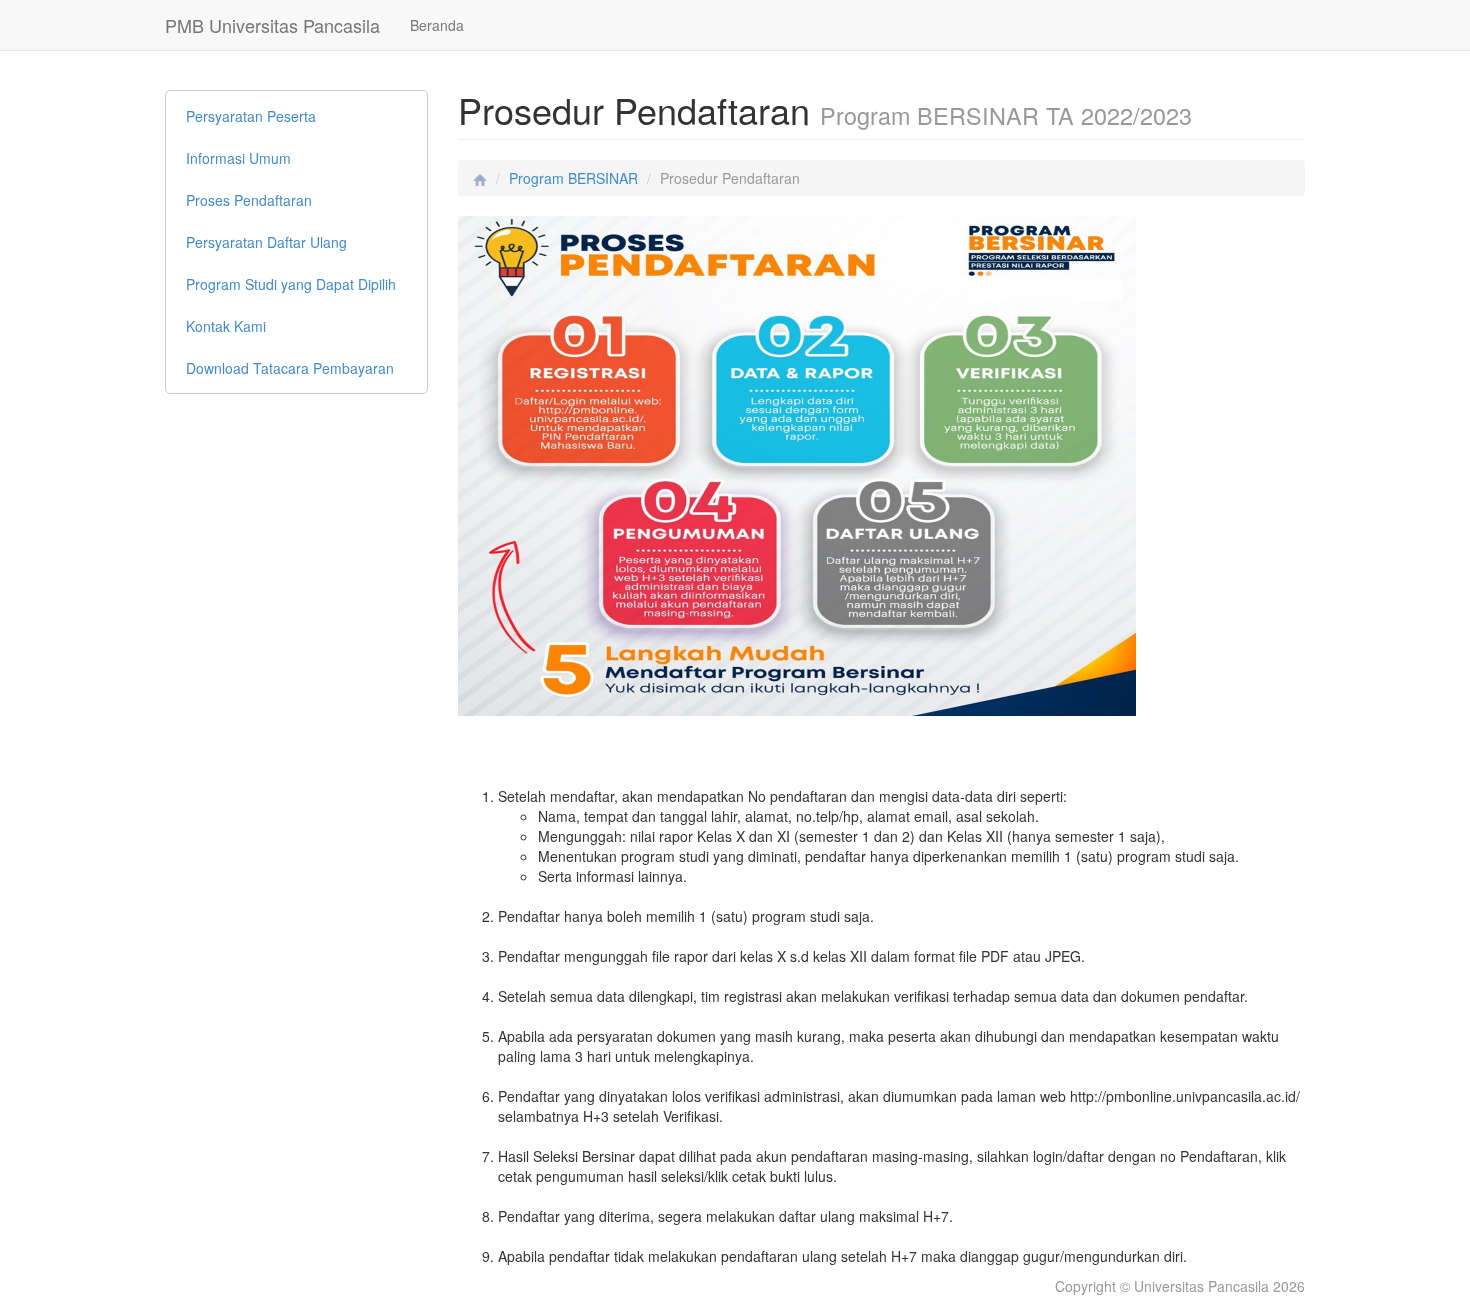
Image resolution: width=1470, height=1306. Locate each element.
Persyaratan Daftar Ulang (266, 242)
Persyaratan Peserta (251, 116)
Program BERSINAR (573, 178)
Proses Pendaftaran (249, 200)
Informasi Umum (238, 158)
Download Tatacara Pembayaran (290, 368)
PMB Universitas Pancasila (272, 25)
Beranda (437, 25)
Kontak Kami (226, 326)
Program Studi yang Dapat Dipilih (291, 284)
